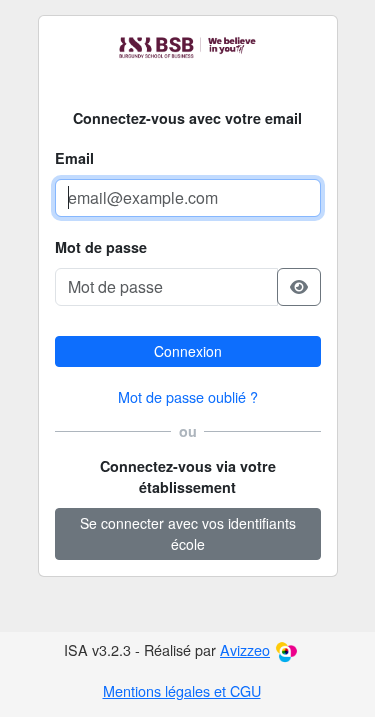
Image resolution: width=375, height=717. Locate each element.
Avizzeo (245, 649)
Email (74, 158)
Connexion (188, 351)
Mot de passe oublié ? (188, 396)
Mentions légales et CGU (182, 690)
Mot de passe (101, 247)
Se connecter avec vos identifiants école (188, 533)
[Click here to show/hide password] (299, 287)
